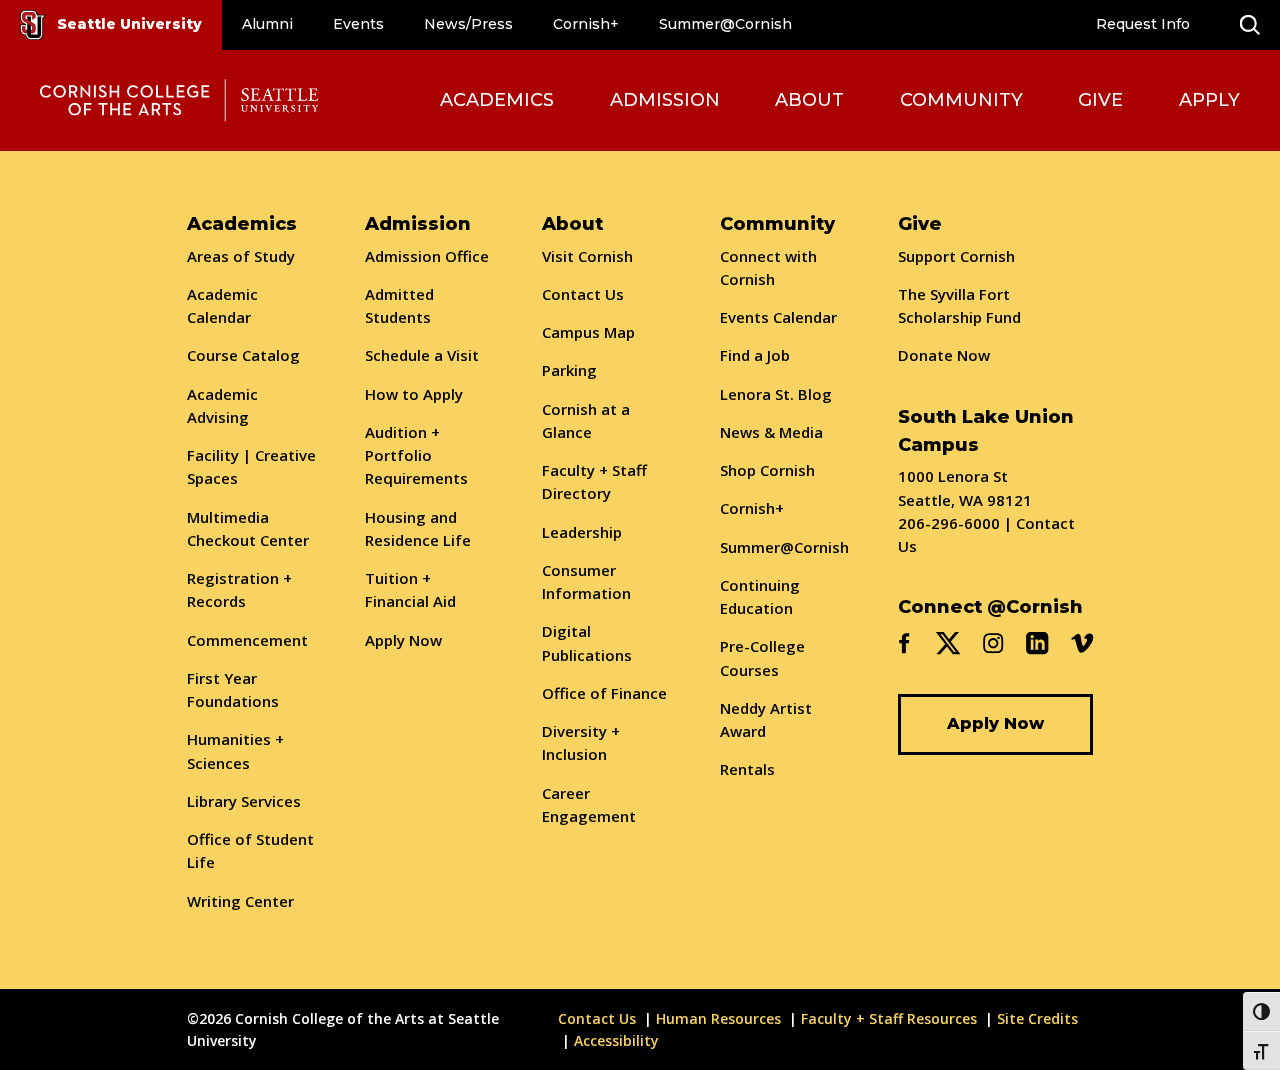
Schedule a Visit (422, 355)
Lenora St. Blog (776, 394)
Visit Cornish (587, 256)
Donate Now (944, 355)
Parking (569, 370)
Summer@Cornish (725, 24)
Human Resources (718, 1018)
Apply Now (403, 640)
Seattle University (129, 24)
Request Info (1143, 24)
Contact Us (583, 294)
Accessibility (616, 1040)
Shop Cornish (767, 470)
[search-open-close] (1250, 25)
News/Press (468, 24)
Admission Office (427, 256)
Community (961, 100)
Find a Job (755, 355)
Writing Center (240, 901)
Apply (1209, 100)
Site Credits (1037, 1018)
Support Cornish (956, 256)
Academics (497, 100)
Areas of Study (241, 256)
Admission (665, 100)
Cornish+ (586, 24)
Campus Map (588, 332)
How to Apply (414, 394)
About (809, 100)
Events (358, 24)
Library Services (244, 801)
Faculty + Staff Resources (889, 1018)
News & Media (771, 432)
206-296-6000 (949, 523)
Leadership (582, 532)
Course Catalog (243, 355)
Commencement (247, 640)
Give (1100, 100)
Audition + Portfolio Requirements (416, 455)
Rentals (747, 769)
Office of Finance (604, 693)
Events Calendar (778, 317)
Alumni (267, 24)
